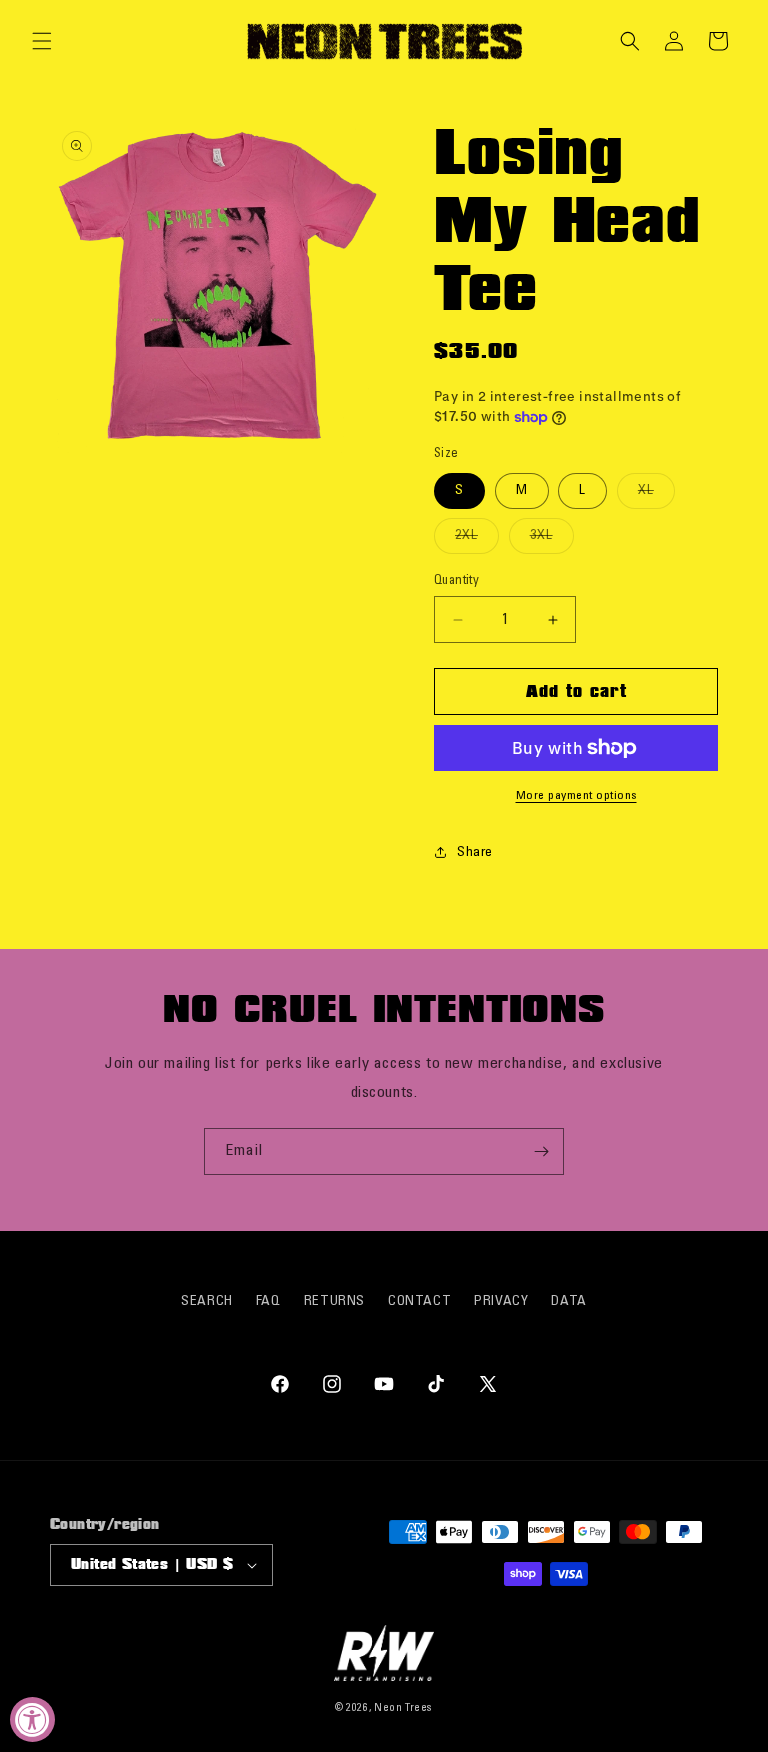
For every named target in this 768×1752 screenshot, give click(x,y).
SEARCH (207, 1301)
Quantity (456, 580)
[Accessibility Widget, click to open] (32, 1719)
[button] (42, 41)
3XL (552, 540)
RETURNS (334, 1301)
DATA (568, 1301)
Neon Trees (403, 1708)
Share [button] (475, 852)
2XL (477, 540)
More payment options (576, 795)
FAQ (268, 1301)
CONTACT (419, 1301)
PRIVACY (501, 1301)
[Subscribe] (541, 1151)
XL (656, 495)
